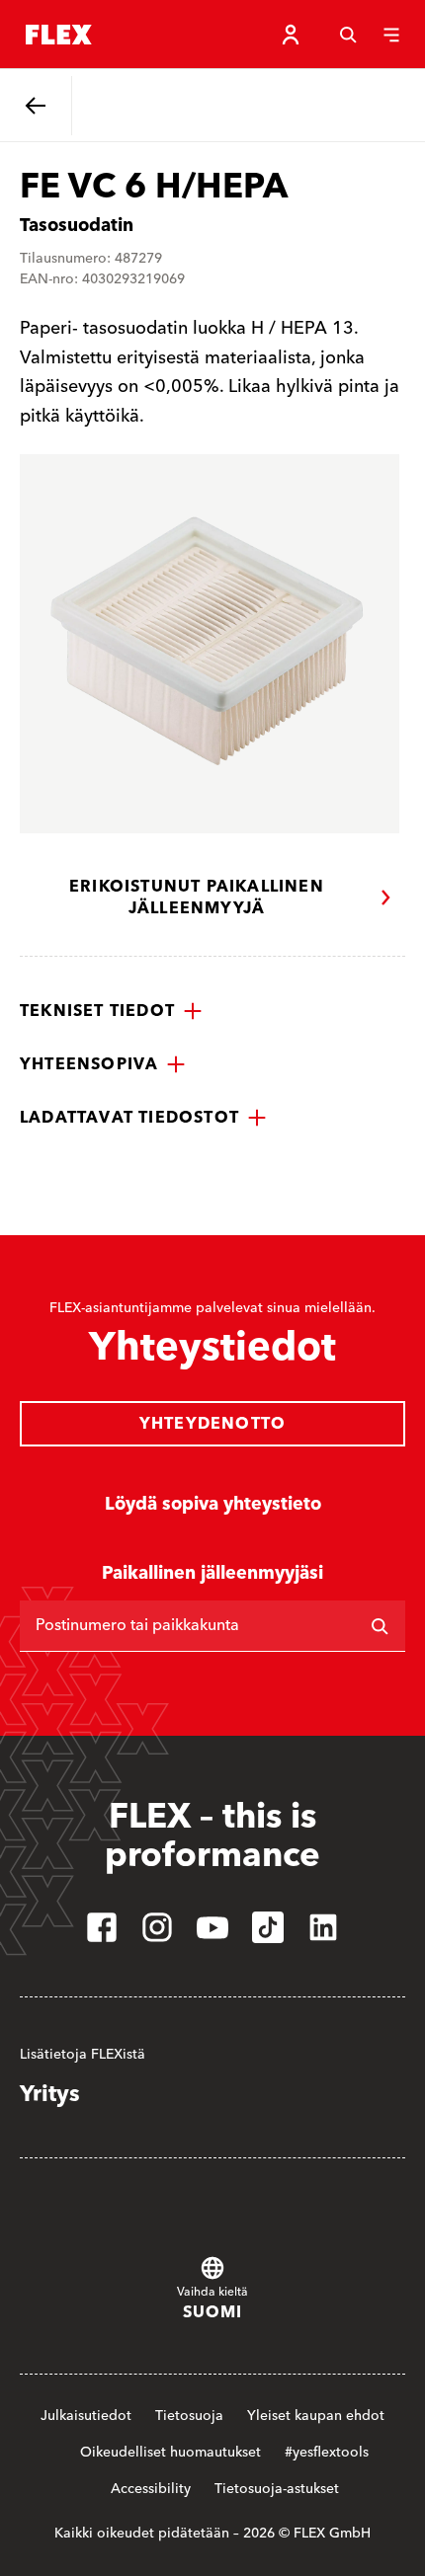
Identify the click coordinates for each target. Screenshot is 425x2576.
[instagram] (157, 1927)
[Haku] (348, 35)
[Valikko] (391, 35)
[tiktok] (268, 1927)
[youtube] (212, 1927)
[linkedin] (323, 1927)
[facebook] (102, 1927)
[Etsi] (380, 1626)
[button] (111, 1011)
